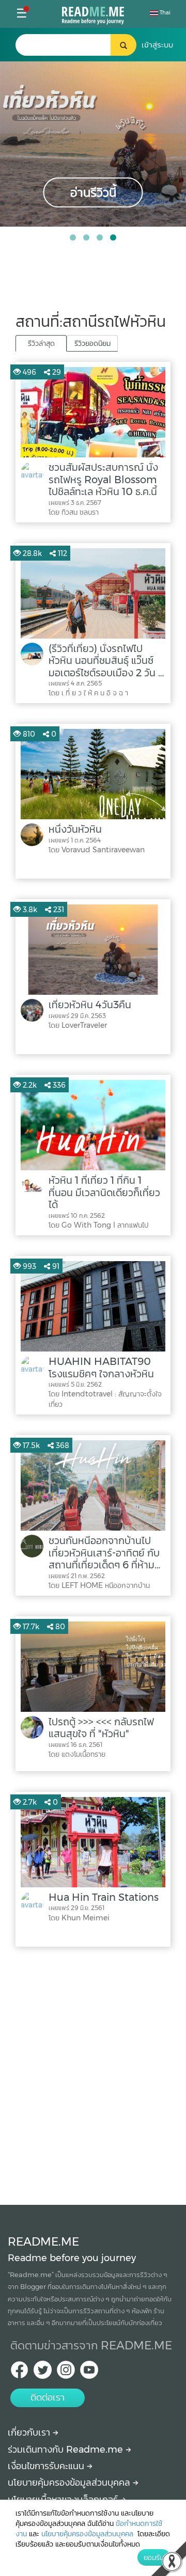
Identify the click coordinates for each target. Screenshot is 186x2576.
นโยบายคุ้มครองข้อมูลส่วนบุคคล (70, 2483)
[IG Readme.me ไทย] (66, 2373)
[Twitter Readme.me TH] (43, 2373)
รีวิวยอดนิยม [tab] (92, 343)
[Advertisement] (93, 2073)
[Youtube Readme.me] (89, 2373)
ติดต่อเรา (48, 2397)
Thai (164, 13)
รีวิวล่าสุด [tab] (41, 343)
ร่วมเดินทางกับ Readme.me (67, 2450)
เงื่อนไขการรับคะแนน (47, 2466)
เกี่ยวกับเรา (30, 2432)
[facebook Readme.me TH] (19, 2373)
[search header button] (123, 45)
